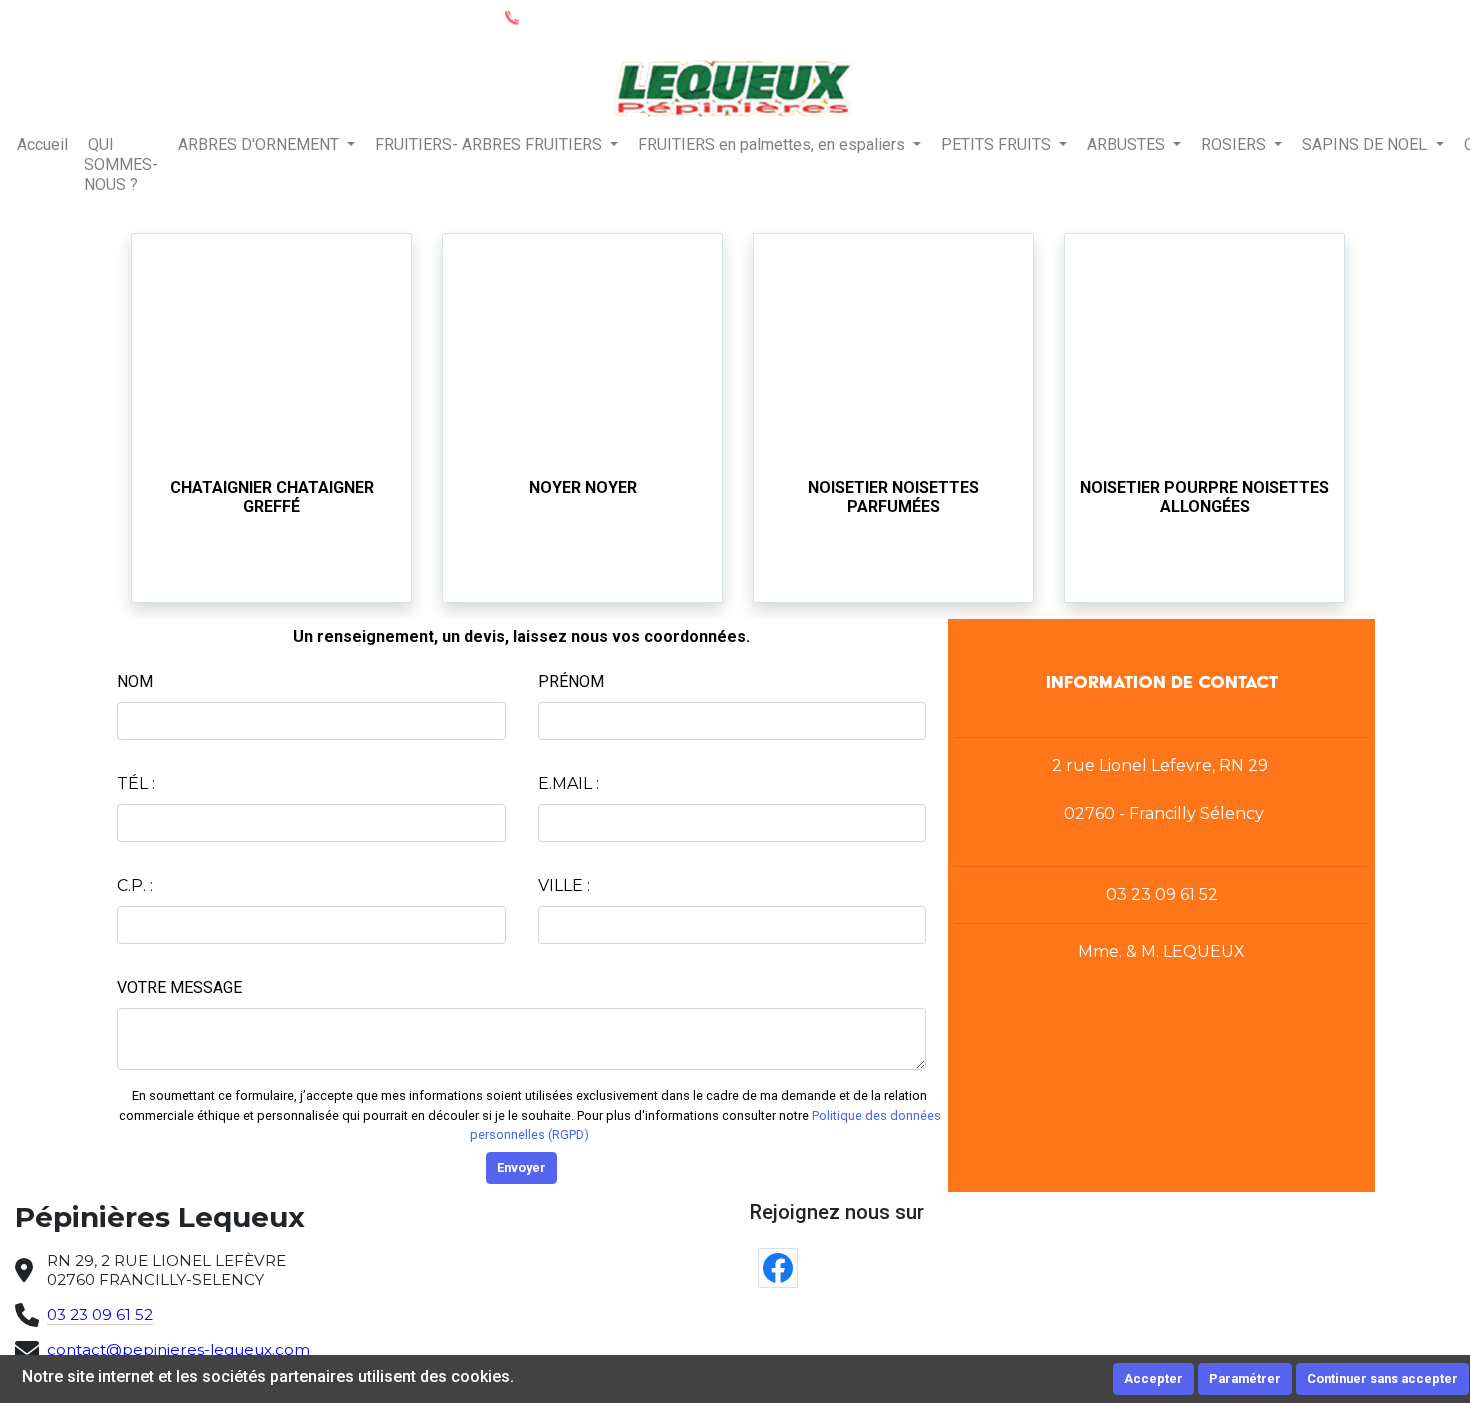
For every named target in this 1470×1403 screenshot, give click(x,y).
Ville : (564, 885)
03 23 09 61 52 (100, 1314)
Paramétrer (1245, 1378)
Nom (135, 681)
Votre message (179, 987)
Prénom (571, 681)
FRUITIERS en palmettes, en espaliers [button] (773, 144)
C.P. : (135, 885)
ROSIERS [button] (1235, 144)
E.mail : (568, 783)
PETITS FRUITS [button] (998, 144)
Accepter (1153, 1378)
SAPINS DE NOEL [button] (1366, 144)
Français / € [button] (1406, 17)
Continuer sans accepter (1382, 1378)
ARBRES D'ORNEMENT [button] (260, 144)
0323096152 (563, 17)
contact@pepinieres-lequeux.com (178, 1349)
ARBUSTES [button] (1128, 144)
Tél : (136, 783)
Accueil (42, 144)
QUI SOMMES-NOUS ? (121, 164)
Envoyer (521, 1167)
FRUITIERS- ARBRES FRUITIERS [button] (490, 144)
